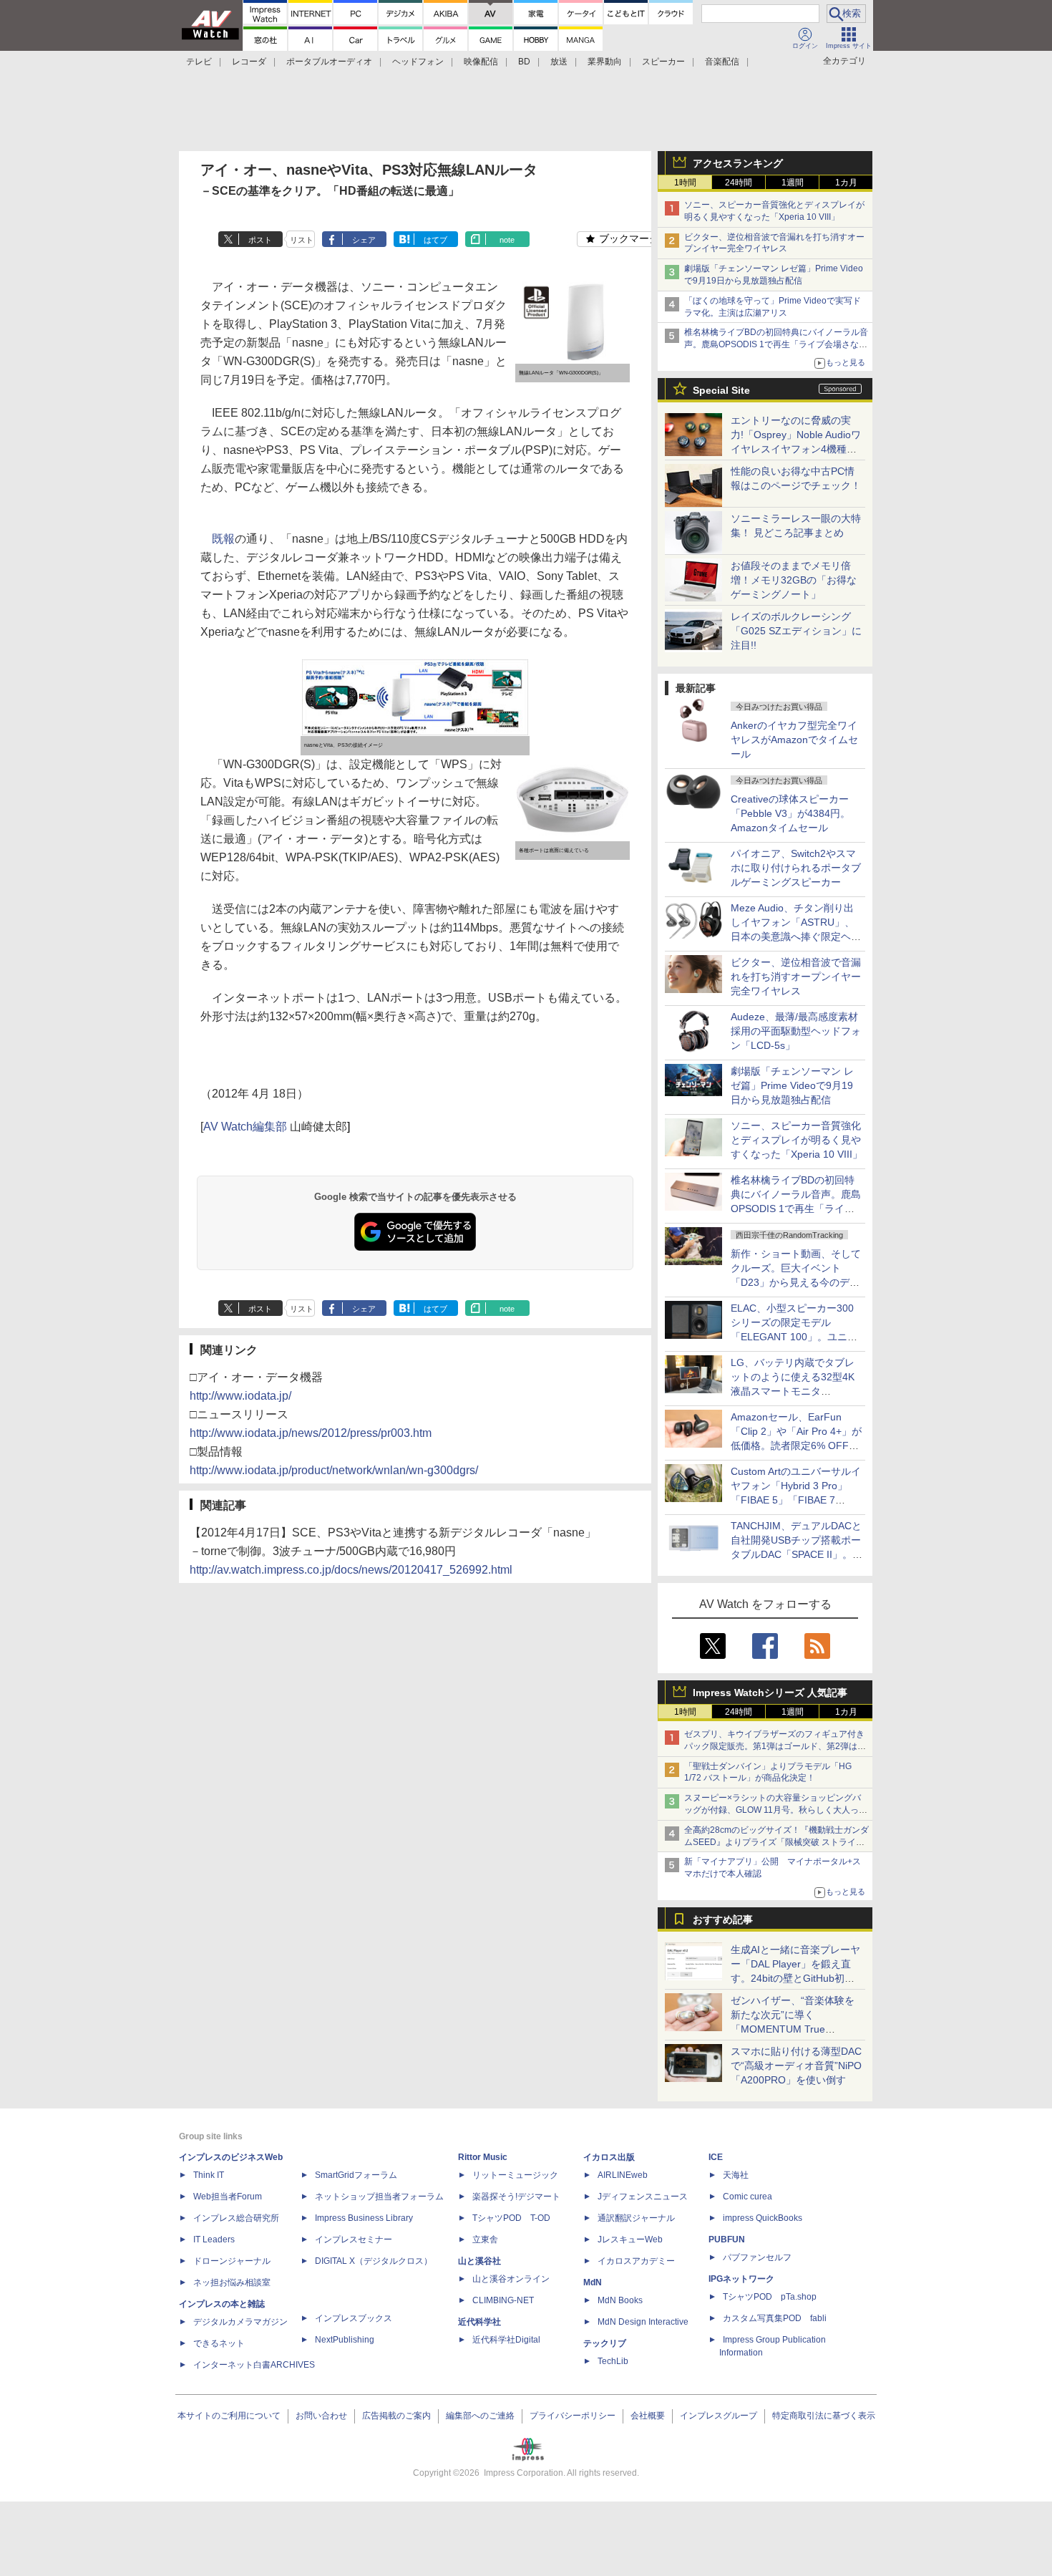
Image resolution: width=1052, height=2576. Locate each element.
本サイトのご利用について (229, 2416)
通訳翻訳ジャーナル (636, 2218)
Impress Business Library (364, 2218)
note (507, 240)
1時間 (685, 183)
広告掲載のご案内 (396, 2416)
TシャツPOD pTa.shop (770, 2297)
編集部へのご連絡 (480, 2416)
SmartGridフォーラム (356, 2175)
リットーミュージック (515, 2175)
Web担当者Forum (228, 2197)
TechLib (613, 2361)
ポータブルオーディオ (329, 62)
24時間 (739, 183)
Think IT (209, 2175)
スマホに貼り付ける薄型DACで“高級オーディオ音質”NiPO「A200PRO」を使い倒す (796, 2066)
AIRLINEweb (623, 2175)
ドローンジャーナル (232, 2261)
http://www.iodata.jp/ (240, 1396)
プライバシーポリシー (573, 2416)
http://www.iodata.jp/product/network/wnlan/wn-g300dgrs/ (334, 1470)
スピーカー (663, 62)
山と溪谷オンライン (511, 2279)
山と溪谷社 (479, 2261)
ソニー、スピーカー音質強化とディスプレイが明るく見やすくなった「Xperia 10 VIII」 (797, 1140)
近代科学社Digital (506, 2340)
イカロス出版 (609, 2157)
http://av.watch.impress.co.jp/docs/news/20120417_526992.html (351, 1570)
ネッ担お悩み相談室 (232, 2282)
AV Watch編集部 (245, 1127)
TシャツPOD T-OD (511, 2218)
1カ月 (846, 183)
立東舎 (485, 2240)
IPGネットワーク (741, 2279)
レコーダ (249, 62)
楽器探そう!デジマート (516, 2197)
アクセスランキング (738, 163)
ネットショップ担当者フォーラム (379, 2197)
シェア (364, 240)
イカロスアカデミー (636, 2261)
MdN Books (620, 2300)
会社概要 (648, 2416)
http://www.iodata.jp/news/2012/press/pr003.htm (311, 1433)
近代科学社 (479, 2322)
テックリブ (605, 2343)
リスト (302, 240)
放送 (559, 62)
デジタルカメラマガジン (240, 2322)
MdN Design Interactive (643, 2322)
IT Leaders (214, 2240)
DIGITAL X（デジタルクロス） (374, 2261)
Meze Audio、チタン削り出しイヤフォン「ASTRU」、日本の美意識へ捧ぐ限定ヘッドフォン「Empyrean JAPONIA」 (796, 936)
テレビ (199, 62)
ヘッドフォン (418, 62)
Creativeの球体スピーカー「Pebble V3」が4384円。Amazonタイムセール (790, 813)
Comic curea (747, 2197)
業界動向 (605, 62)
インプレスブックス (354, 2318)
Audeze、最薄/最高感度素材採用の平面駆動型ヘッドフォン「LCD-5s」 (796, 1031)
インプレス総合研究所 (236, 2218)
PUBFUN (727, 2240)
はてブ (435, 240)
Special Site (721, 390)
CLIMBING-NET (503, 2300)
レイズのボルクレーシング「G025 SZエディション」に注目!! (796, 631)
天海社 (736, 2175)
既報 (223, 539)
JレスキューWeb (630, 2240)
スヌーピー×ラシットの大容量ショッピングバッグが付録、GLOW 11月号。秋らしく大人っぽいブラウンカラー (776, 1810)
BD (524, 62)
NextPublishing (345, 2340)
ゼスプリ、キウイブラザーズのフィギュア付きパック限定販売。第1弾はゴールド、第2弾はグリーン (775, 1746)
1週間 (793, 183)
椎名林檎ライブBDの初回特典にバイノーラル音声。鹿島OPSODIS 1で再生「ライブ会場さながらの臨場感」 (776, 344)
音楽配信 (722, 62)
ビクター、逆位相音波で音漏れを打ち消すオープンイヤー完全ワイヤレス (796, 977)
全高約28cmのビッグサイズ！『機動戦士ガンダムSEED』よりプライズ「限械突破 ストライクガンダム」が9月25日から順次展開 (776, 1842)
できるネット (219, 2343)
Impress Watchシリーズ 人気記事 (770, 1693)
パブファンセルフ (757, 2257)
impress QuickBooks (763, 2218)
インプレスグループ (719, 2416)
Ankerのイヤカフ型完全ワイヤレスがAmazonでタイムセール (794, 740)
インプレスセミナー (354, 2240)
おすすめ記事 (723, 1919)
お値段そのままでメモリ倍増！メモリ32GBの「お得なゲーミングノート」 (794, 580)
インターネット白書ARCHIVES (254, 2365)
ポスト (260, 240)
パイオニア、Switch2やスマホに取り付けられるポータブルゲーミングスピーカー (796, 868)
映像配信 (481, 62)
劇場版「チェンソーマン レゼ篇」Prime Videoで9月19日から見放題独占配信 (792, 1085)
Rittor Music (483, 2157)
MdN (593, 2282)
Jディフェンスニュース (643, 2197)
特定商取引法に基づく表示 (824, 2416)
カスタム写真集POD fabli (775, 2318)
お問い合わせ (321, 2416)
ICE (716, 2157)
